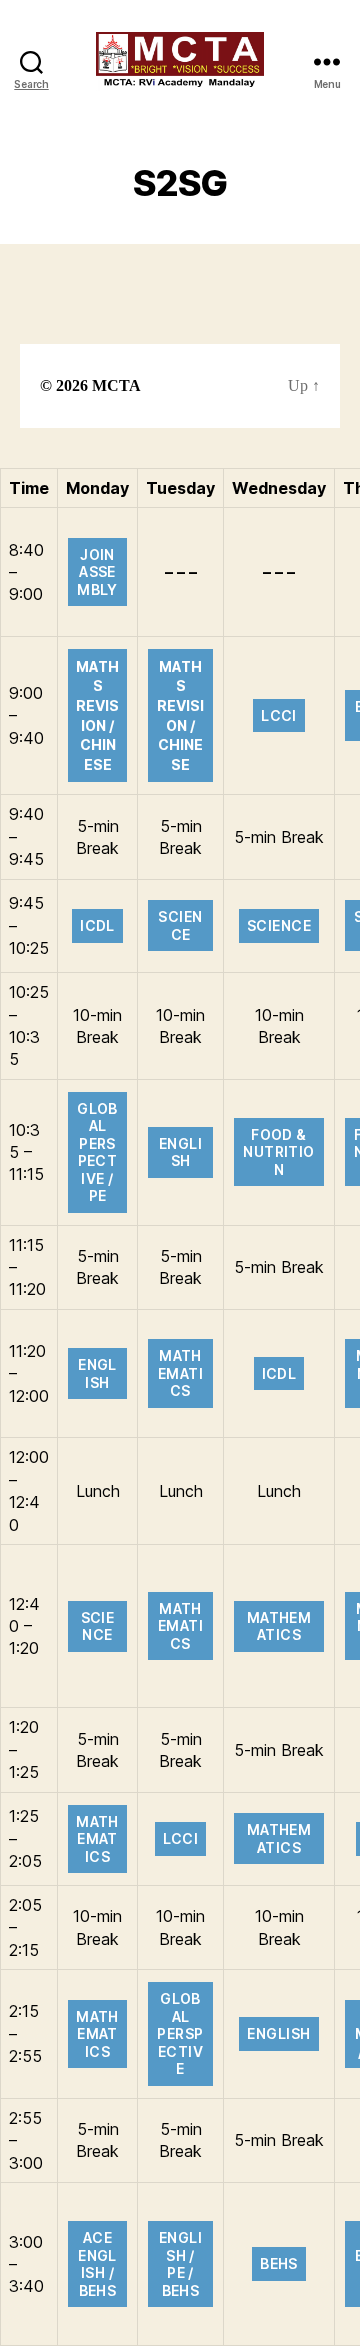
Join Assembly (97, 572)
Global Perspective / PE (97, 1152)
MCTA (116, 386)
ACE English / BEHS (97, 2264)
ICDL (97, 925)
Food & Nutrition (279, 1152)
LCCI (279, 715)
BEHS (279, 2263)
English (180, 1152)
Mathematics (180, 1373)
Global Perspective (180, 2033)
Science (180, 925)
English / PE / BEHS (180, 2264)
